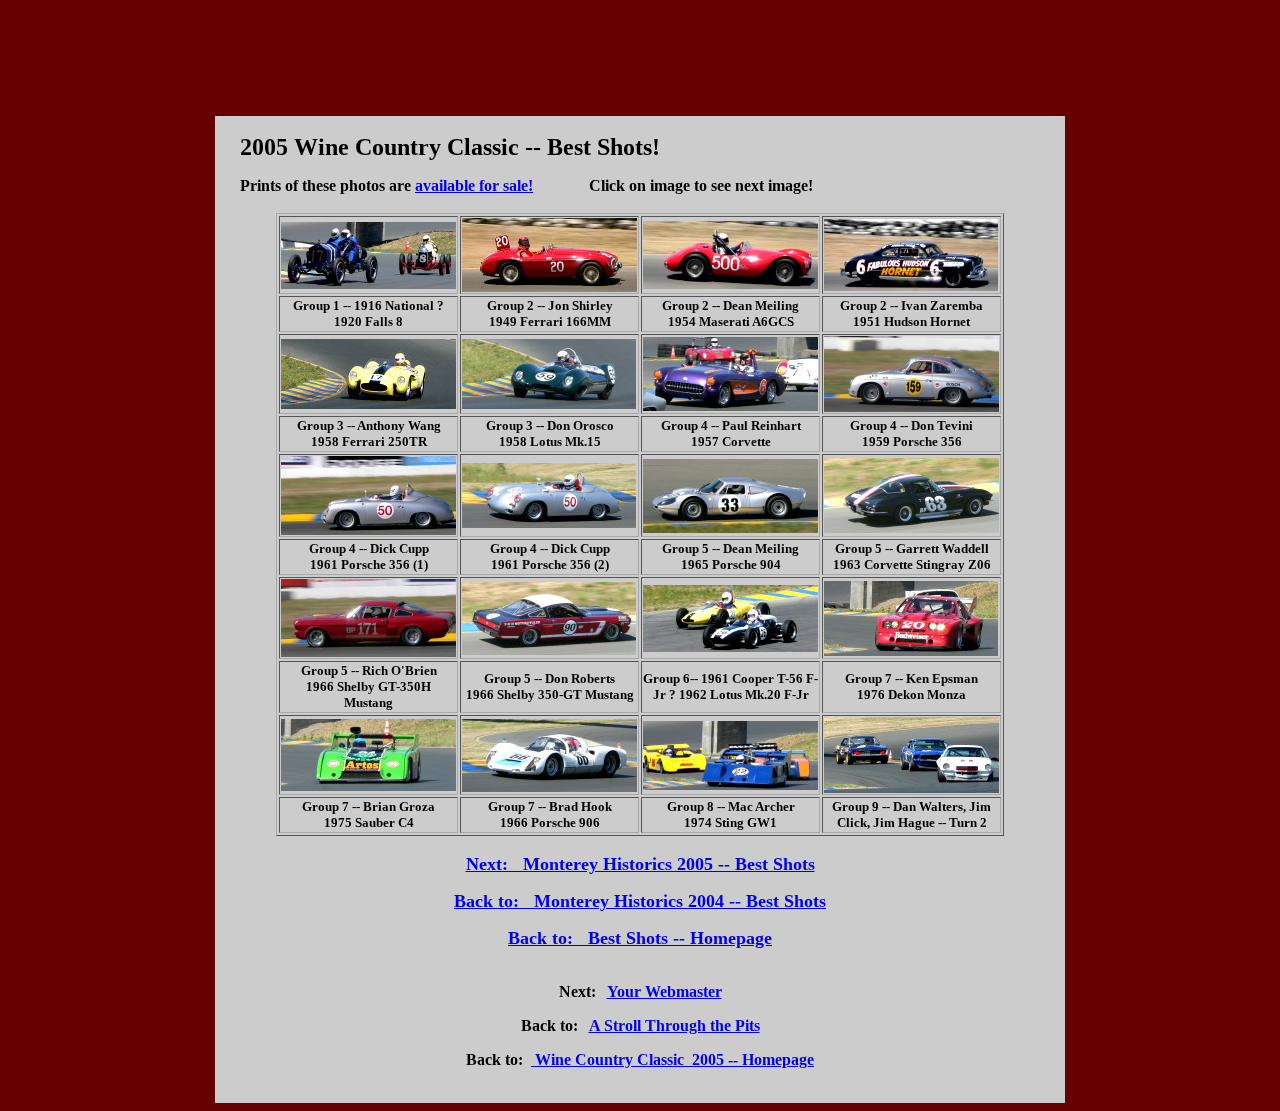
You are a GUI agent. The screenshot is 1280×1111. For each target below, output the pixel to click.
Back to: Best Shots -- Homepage (640, 938)
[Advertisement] (640, 53)
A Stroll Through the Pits (674, 1025)
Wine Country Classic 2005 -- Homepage (672, 1059)
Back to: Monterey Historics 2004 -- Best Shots (640, 901)
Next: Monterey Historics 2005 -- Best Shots (640, 864)
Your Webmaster (664, 991)
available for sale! (474, 185)
